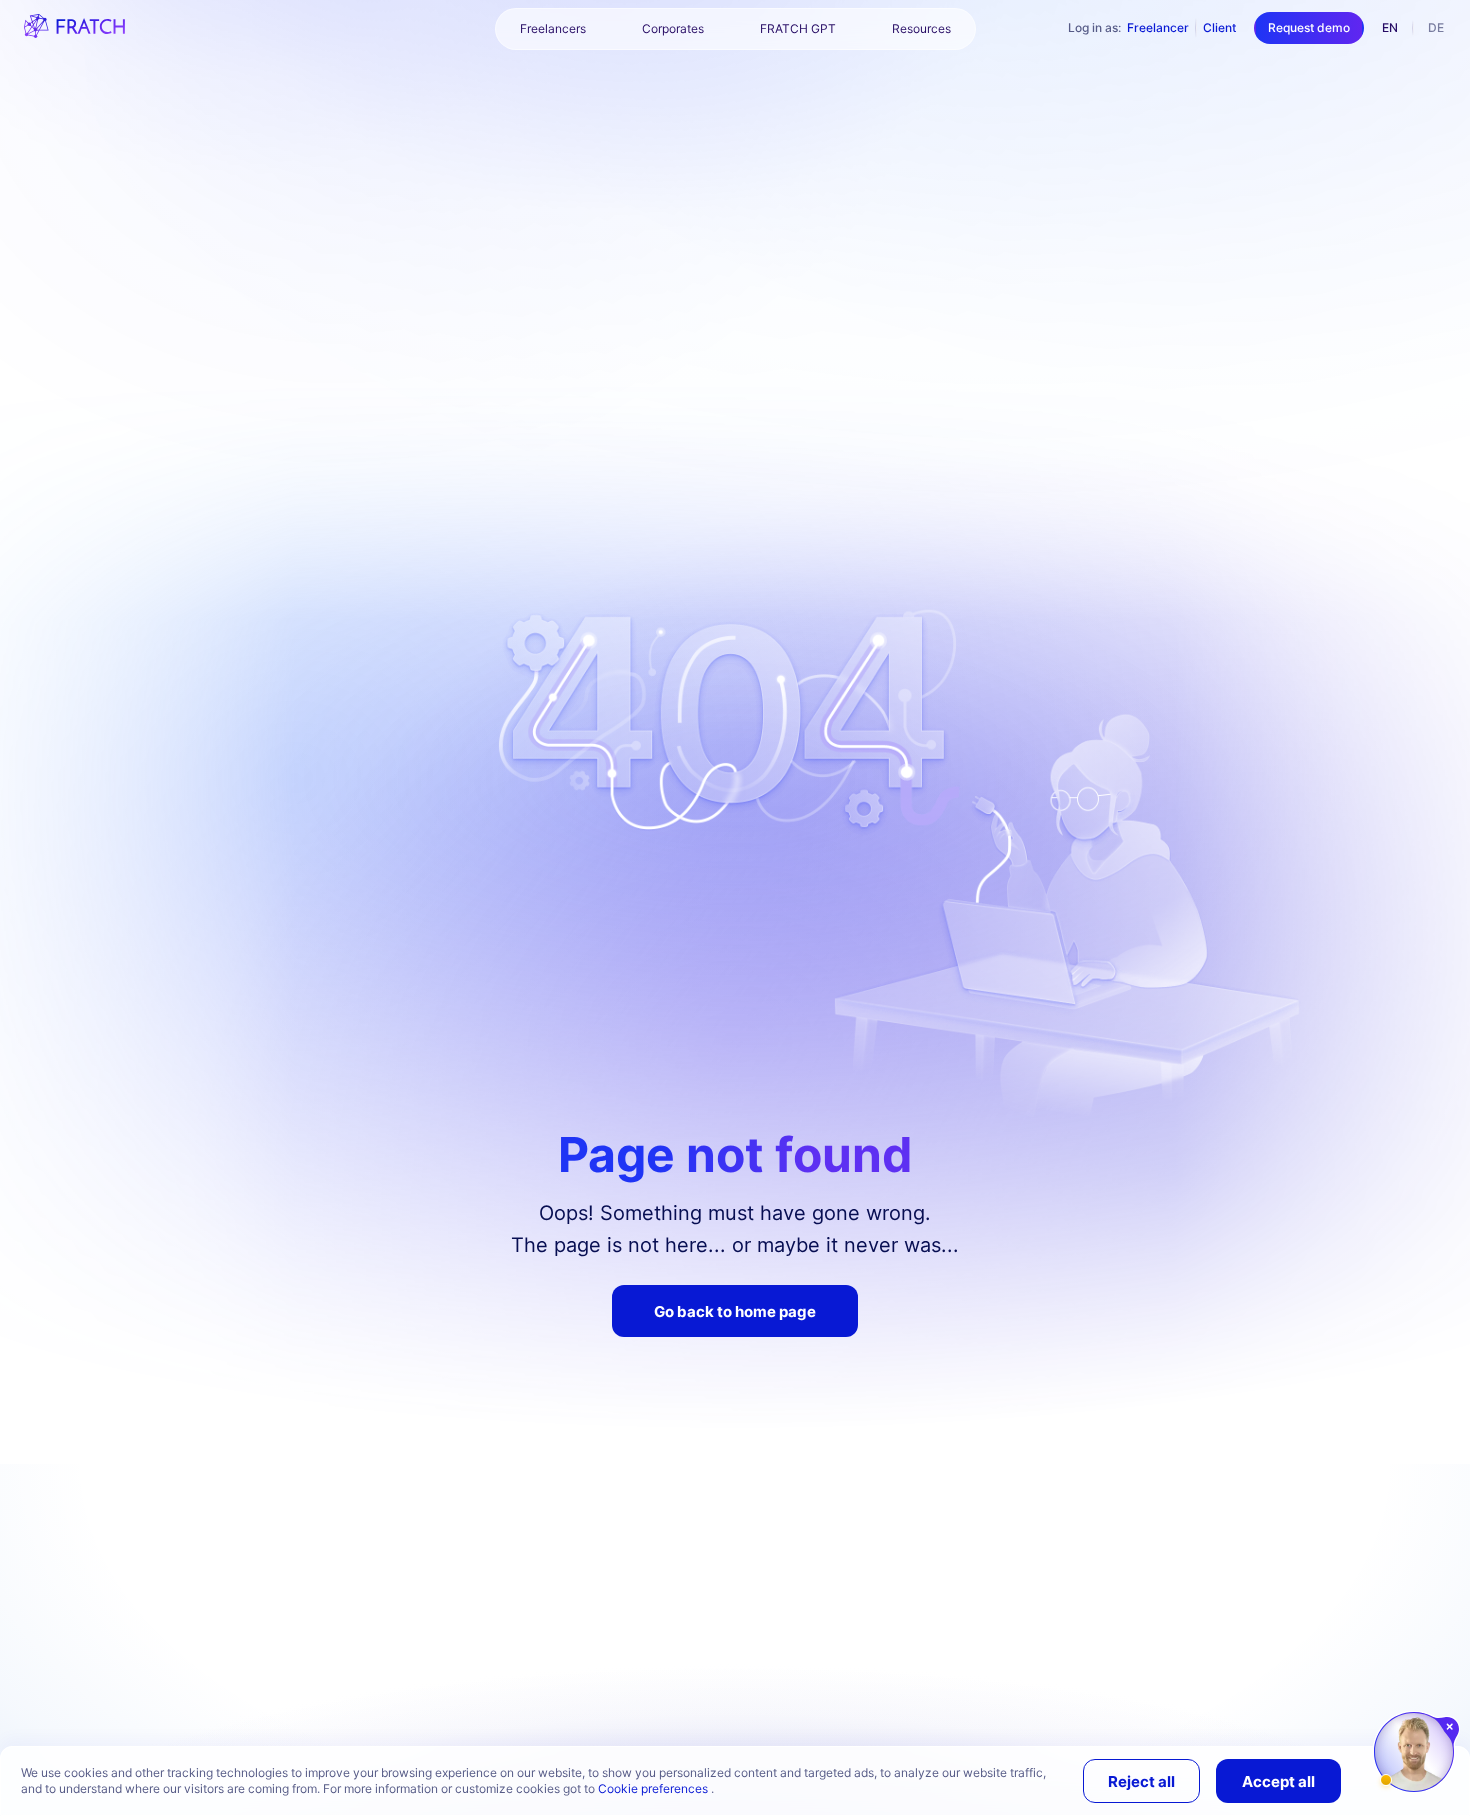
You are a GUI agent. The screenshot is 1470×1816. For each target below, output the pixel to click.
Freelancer (1158, 27)
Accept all (1278, 1781)
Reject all (1141, 1781)
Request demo (1309, 27)
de (1436, 27)
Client (1219, 27)
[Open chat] (1414, 1752)
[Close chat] (1450, 1727)
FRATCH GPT (798, 28)
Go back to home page (735, 1311)
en (1390, 27)
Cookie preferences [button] (654, 1788)
